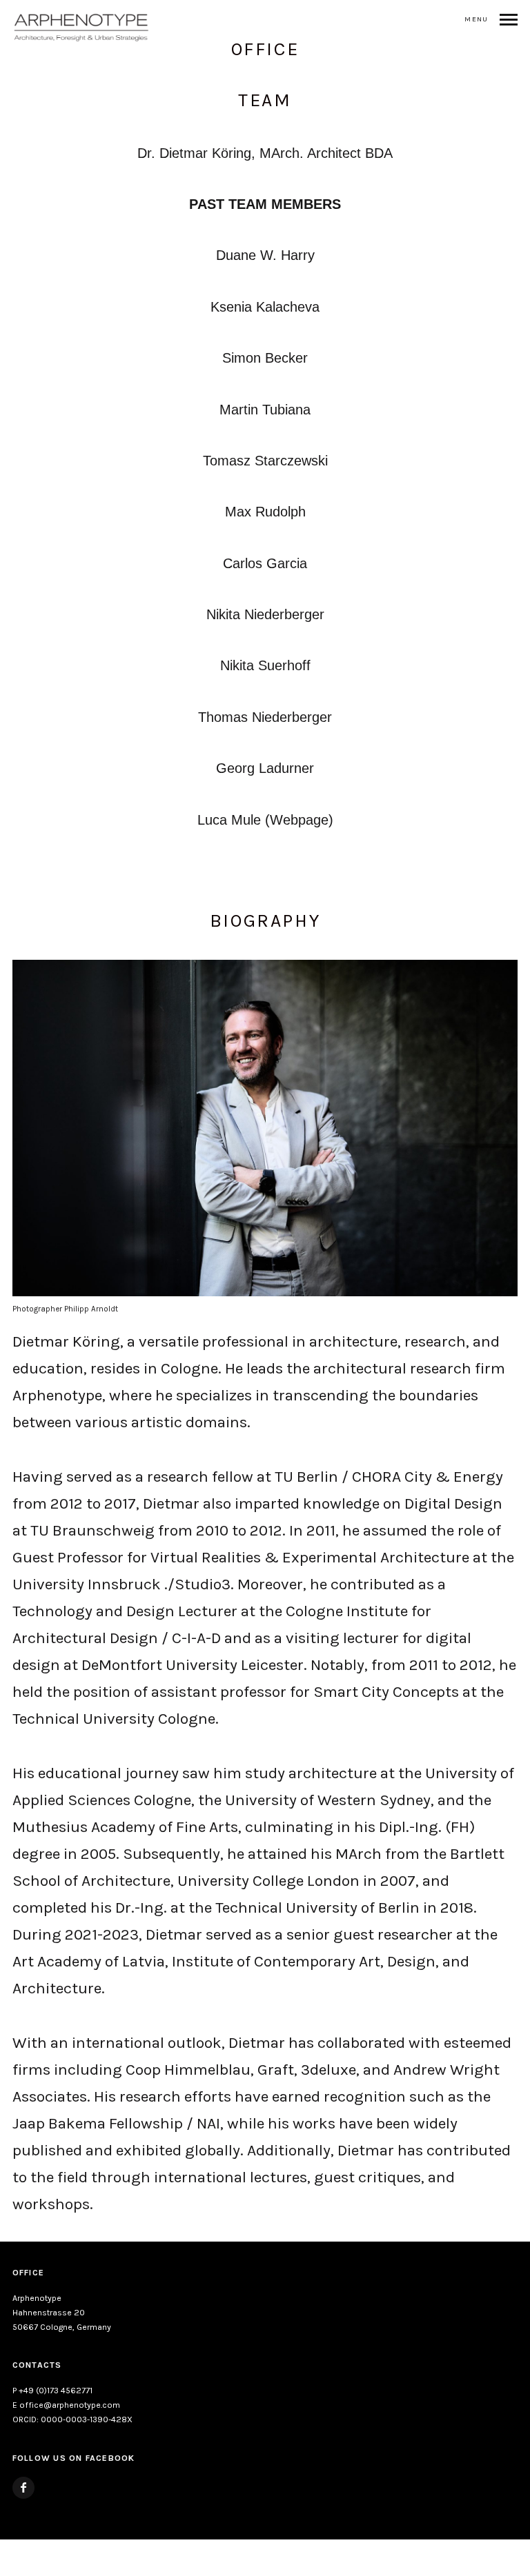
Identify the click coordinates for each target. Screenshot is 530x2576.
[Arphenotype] (81, 28)
